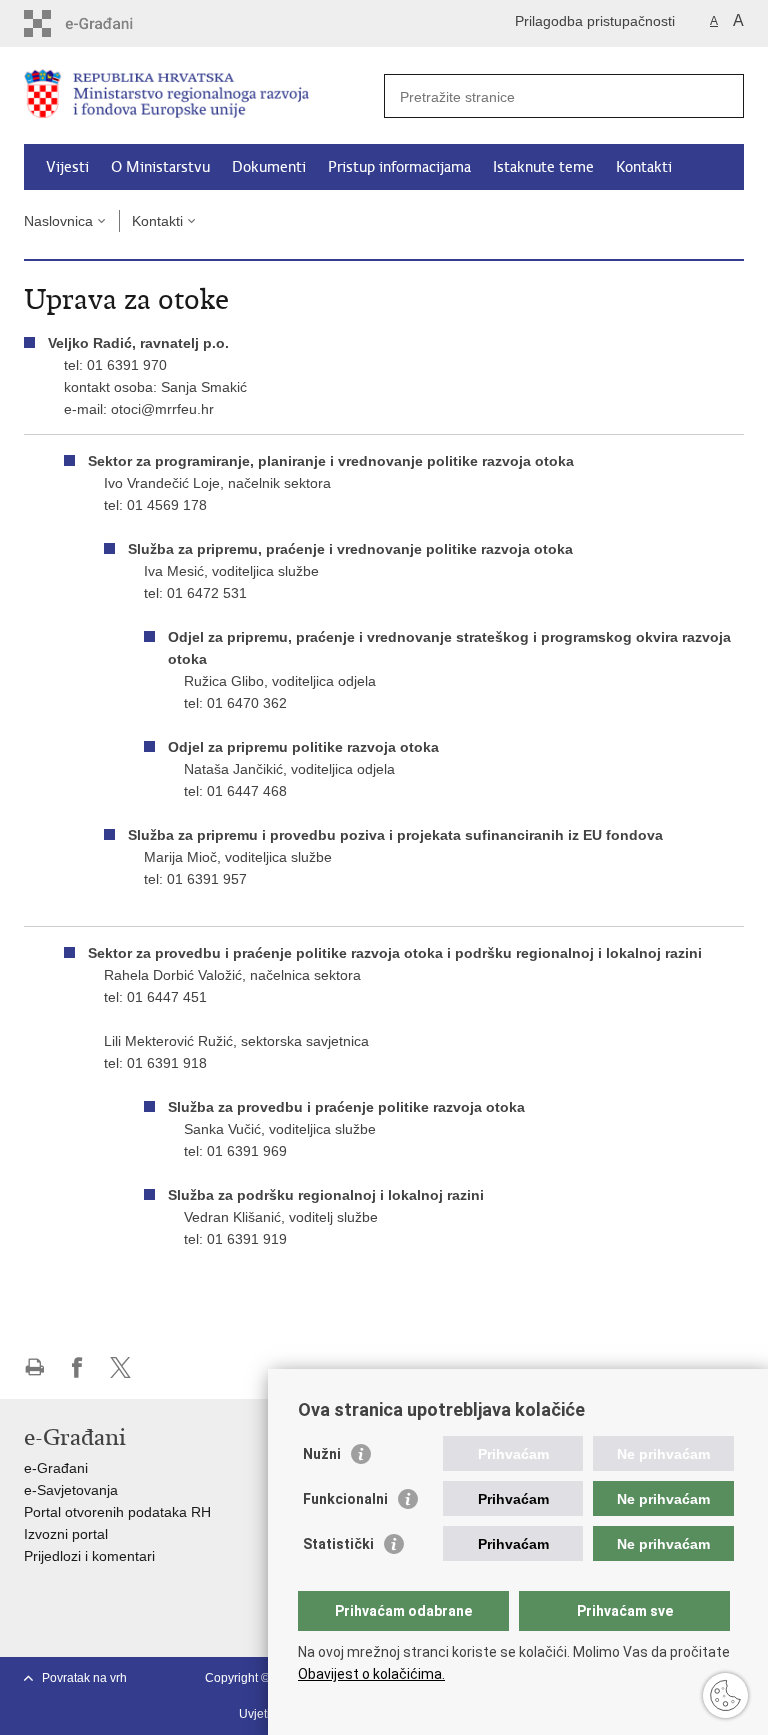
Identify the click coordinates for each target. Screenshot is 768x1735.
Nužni (322, 1454)
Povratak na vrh (84, 1678)
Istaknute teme (543, 167)
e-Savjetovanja (71, 1490)
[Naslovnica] (204, 96)
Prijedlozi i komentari (89, 1556)
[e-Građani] (109, 23)
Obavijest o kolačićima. (371, 1674)
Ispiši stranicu (34, 1367)
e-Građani (56, 1468)
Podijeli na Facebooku (77, 1367)
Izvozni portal (66, 1534)
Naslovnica (58, 221)
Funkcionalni (345, 1499)
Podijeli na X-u (120, 1367)
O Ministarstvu (160, 167)
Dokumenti (269, 167)
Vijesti (67, 167)
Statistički (338, 1544)
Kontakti (644, 167)
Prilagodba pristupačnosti (595, 21)
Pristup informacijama (399, 167)
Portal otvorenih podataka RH (117, 1512)
